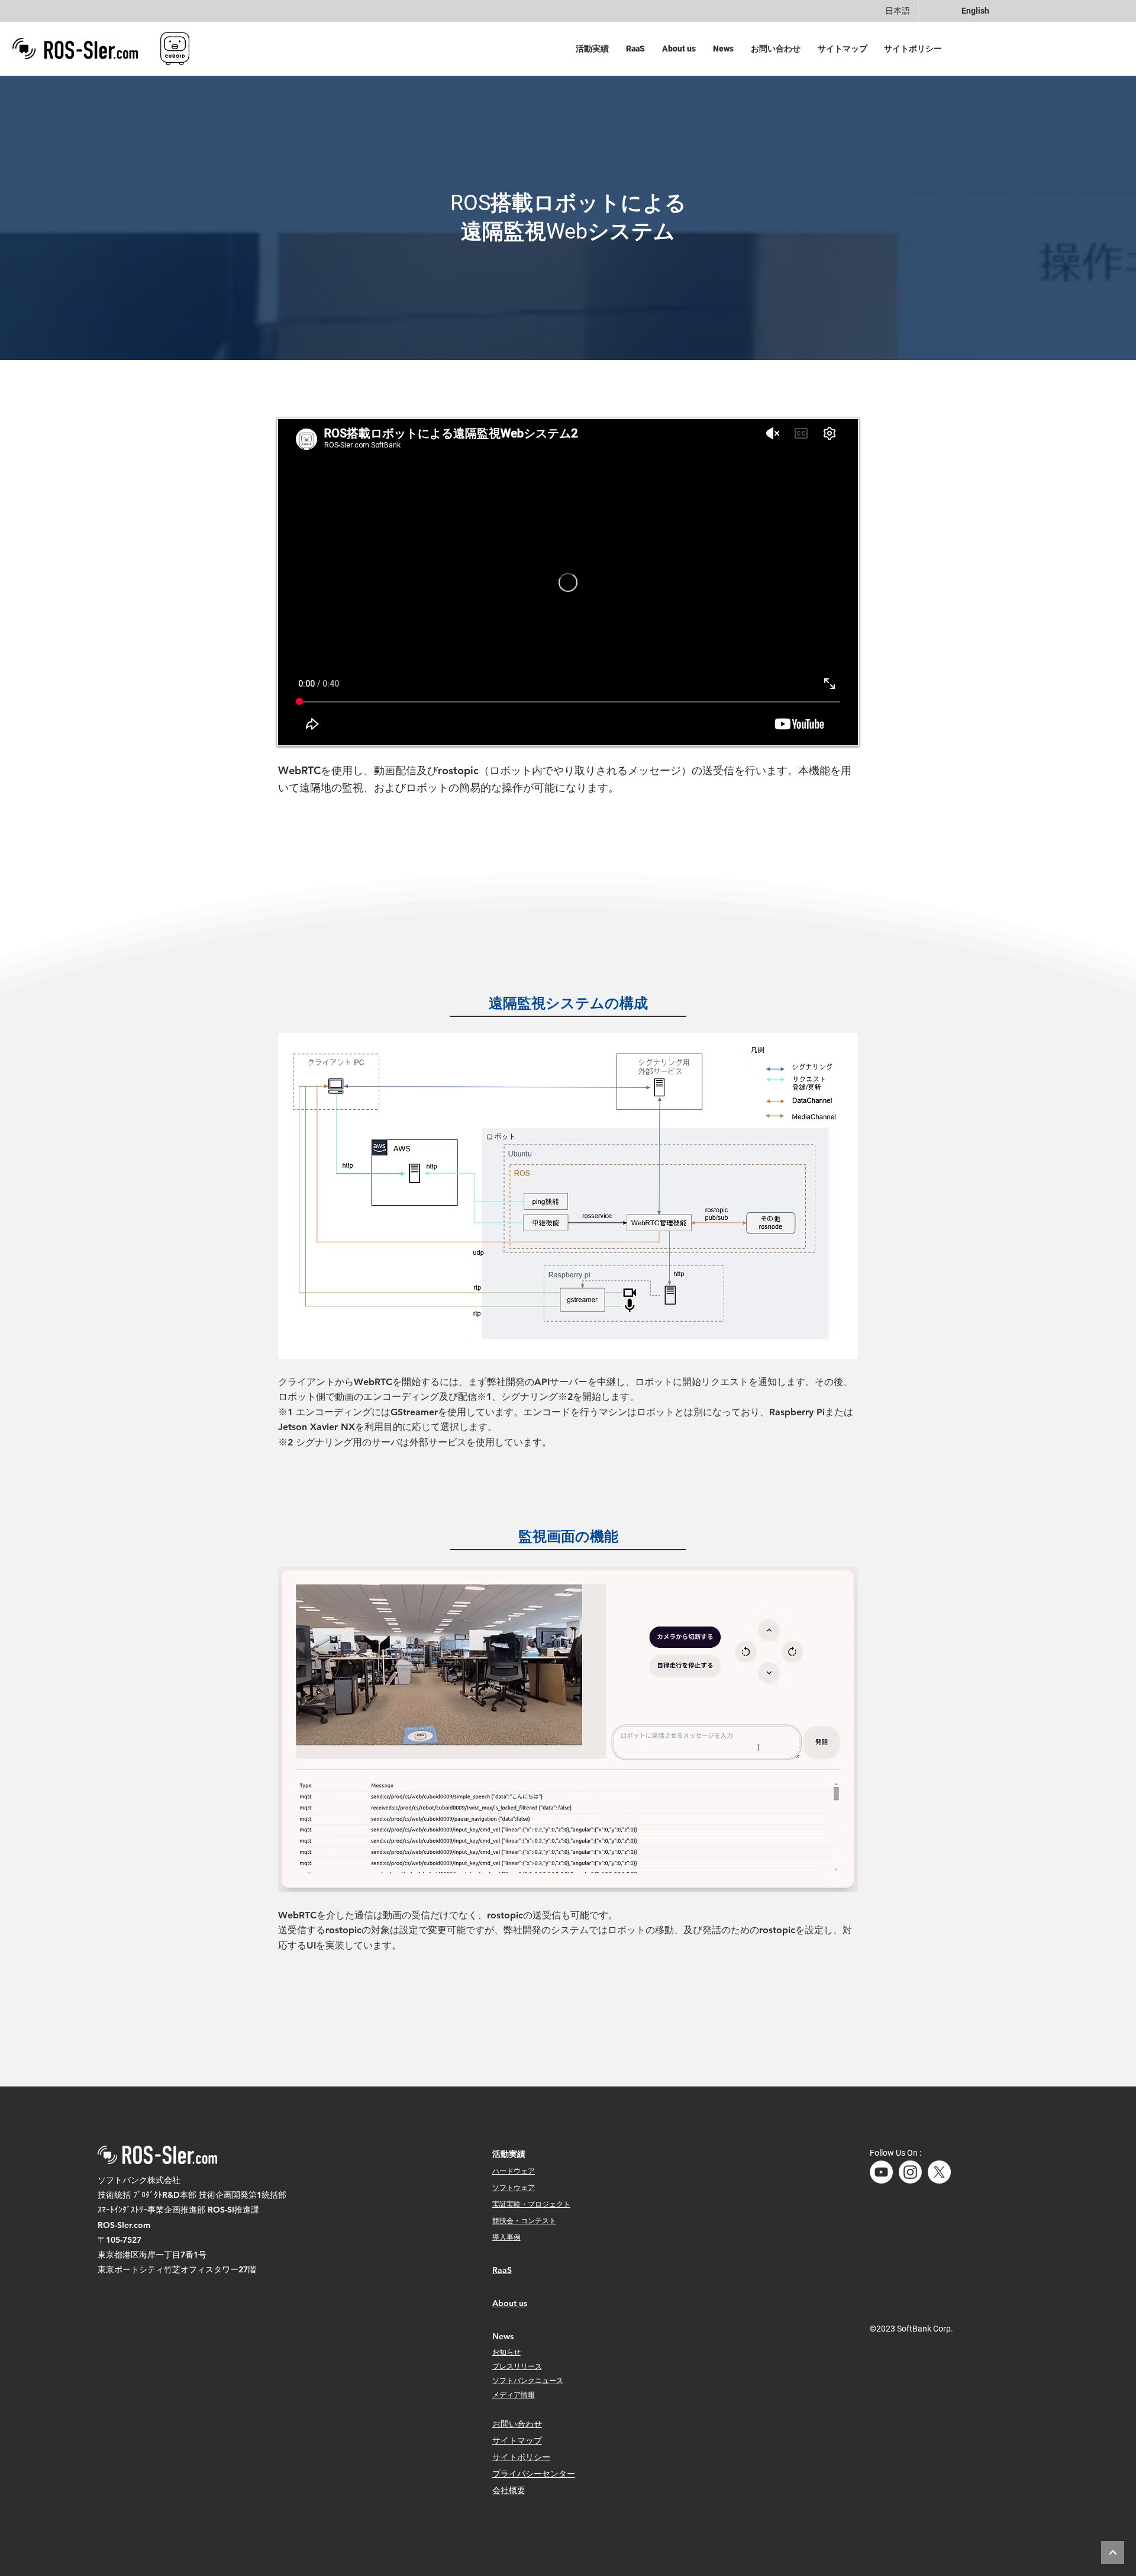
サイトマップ (517, 2440)
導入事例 (506, 2237)
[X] (939, 2172)
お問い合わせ (517, 2424)
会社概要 (509, 2490)
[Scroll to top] (1113, 2553)
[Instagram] (910, 2172)
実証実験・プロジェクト (531, 2204)
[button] (595, 49)
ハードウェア (514, 2171)
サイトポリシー (521, 2457)
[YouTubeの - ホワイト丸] (881, 2172)
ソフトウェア (514, 2187)
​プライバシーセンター (534, 2474)
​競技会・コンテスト (524, 2220)
